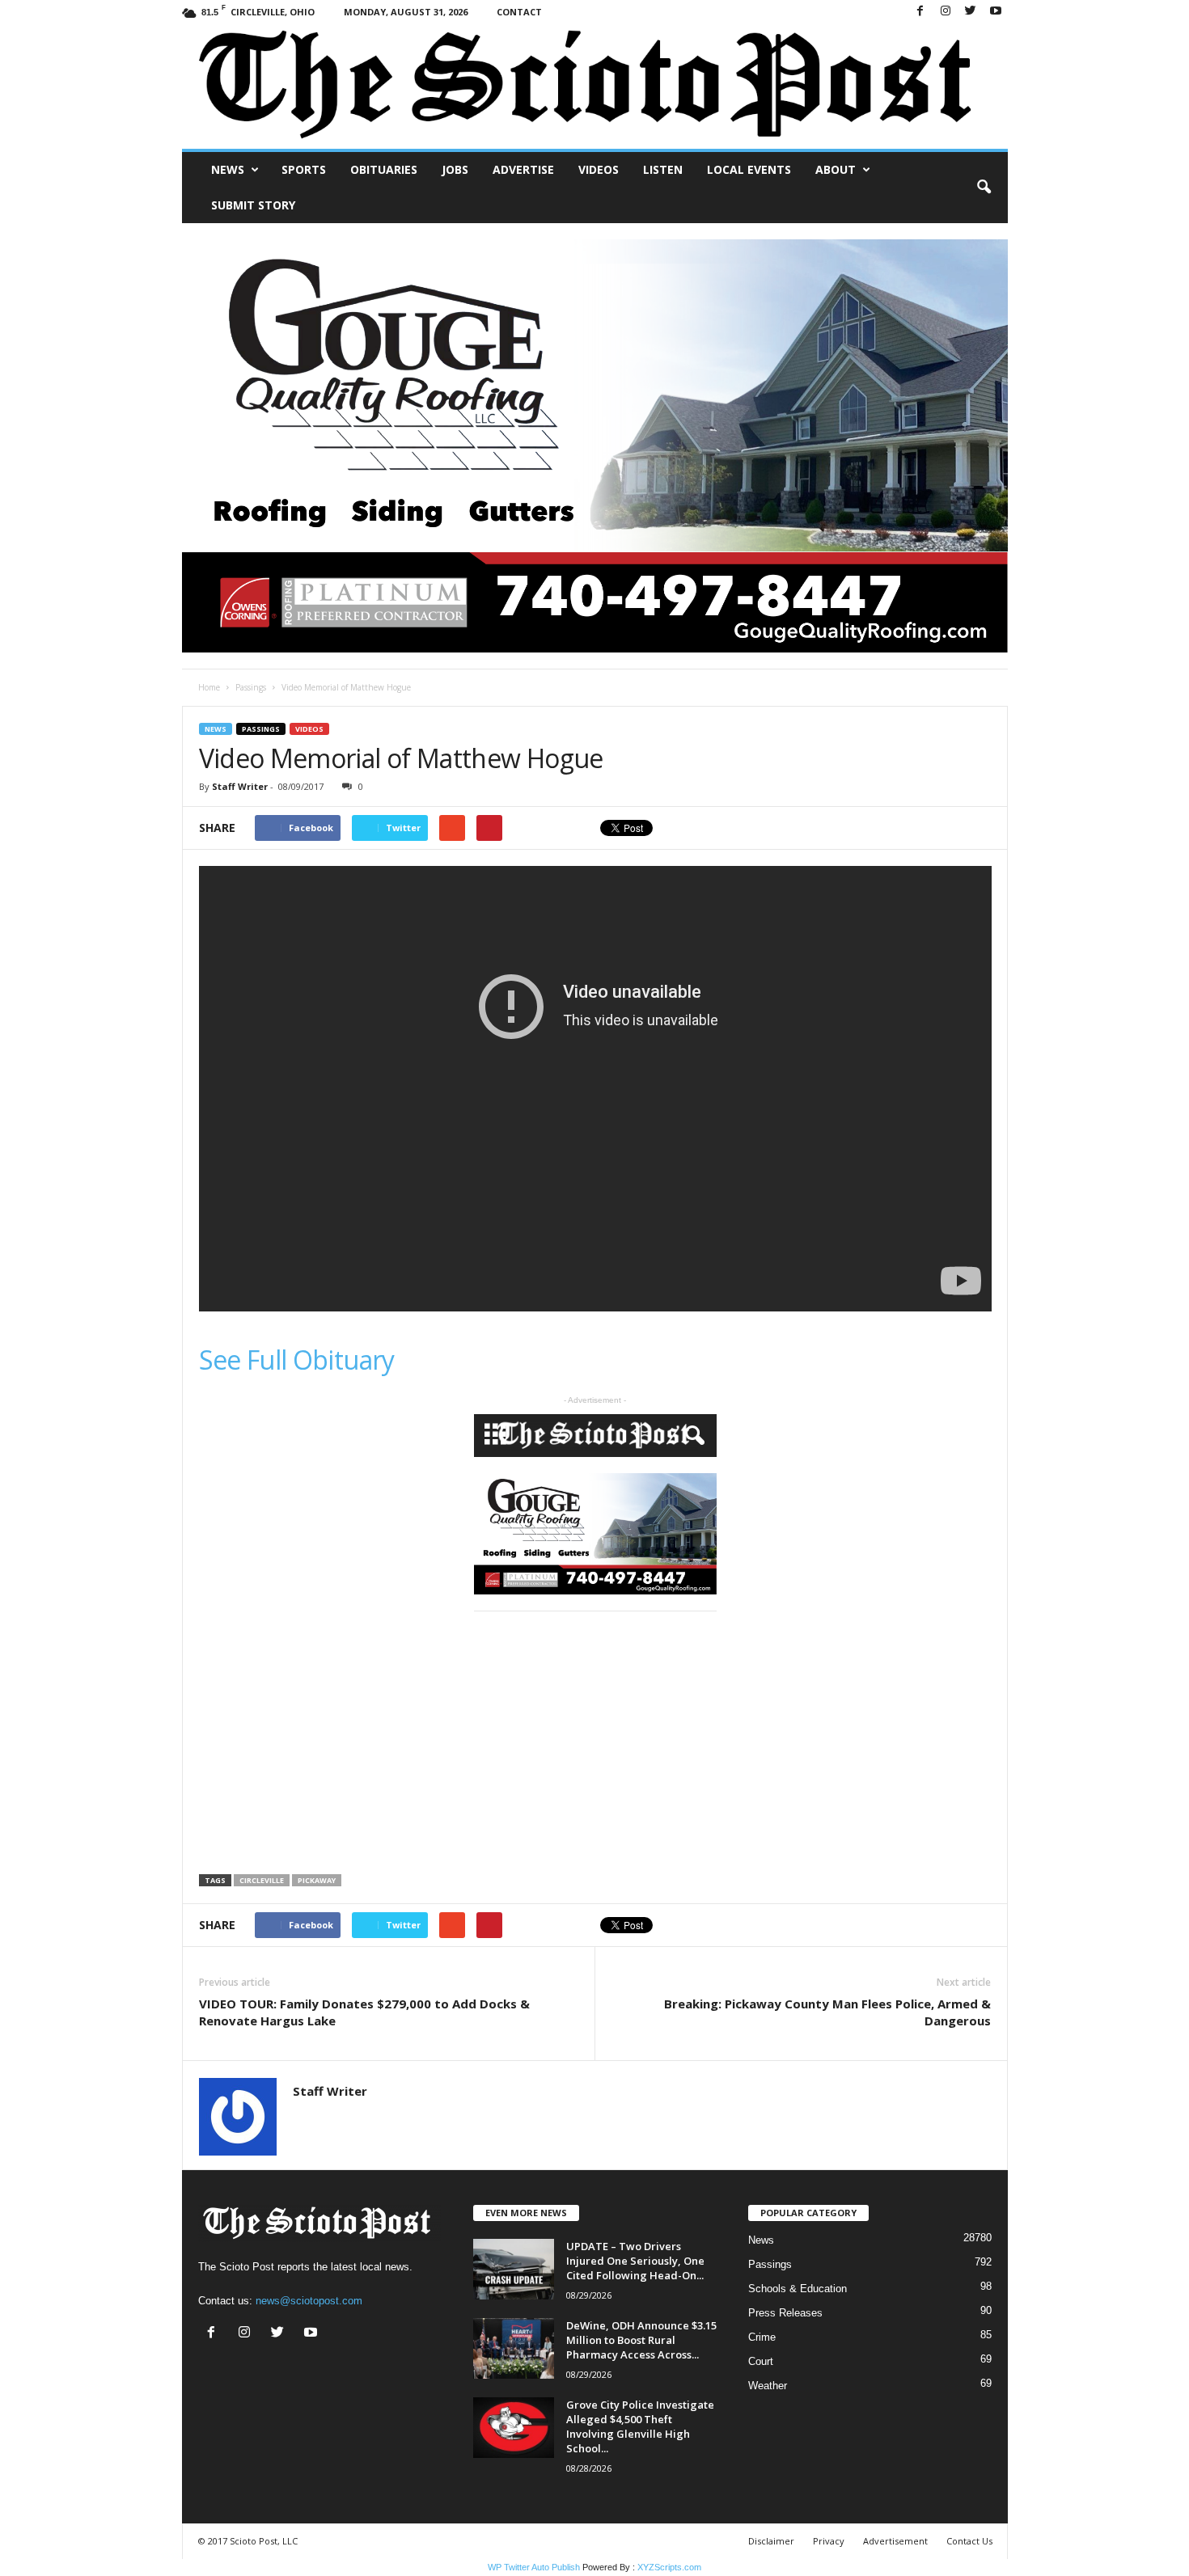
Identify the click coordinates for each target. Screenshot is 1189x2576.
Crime (762, 2337)
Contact (519, 12)
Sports (304, 169)
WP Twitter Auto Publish (534, 2567)
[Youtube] (996, 12)
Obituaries (384, 169)
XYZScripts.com (669, 2567)
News (228, 169)
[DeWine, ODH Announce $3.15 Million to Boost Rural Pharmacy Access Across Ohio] (514, 2348)
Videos (599, 169)
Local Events (749, 169)
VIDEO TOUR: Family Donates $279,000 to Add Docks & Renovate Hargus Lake (364, 2012)
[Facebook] (920, 12)
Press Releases (785, 2313)
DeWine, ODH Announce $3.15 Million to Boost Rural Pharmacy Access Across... (641, 2340)
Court (761, 2361)
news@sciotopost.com (309, 2301)
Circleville (262, 1880)
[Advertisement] (335, 1743)
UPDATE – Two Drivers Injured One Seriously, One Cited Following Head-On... (635, 2261)
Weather (768, 2386)
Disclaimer (771, 2541)
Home (209, 687)
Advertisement (895, 2541)
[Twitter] (971, 12)
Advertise (523, 169)
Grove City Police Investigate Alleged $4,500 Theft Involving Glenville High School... (640, 2426)
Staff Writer (240, 786)
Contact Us (969, 2541)
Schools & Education (798, 2289)
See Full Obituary (297, 1360)
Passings (251, 687)
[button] (984, 188)
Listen (663, 169)
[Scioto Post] (595, 86)
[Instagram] (946, 12)
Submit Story (253, 205)
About (836, 169)
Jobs (455, 169)
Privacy (829, 2541)
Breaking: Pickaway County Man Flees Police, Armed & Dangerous (827, 2012)
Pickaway (317, 1880)
